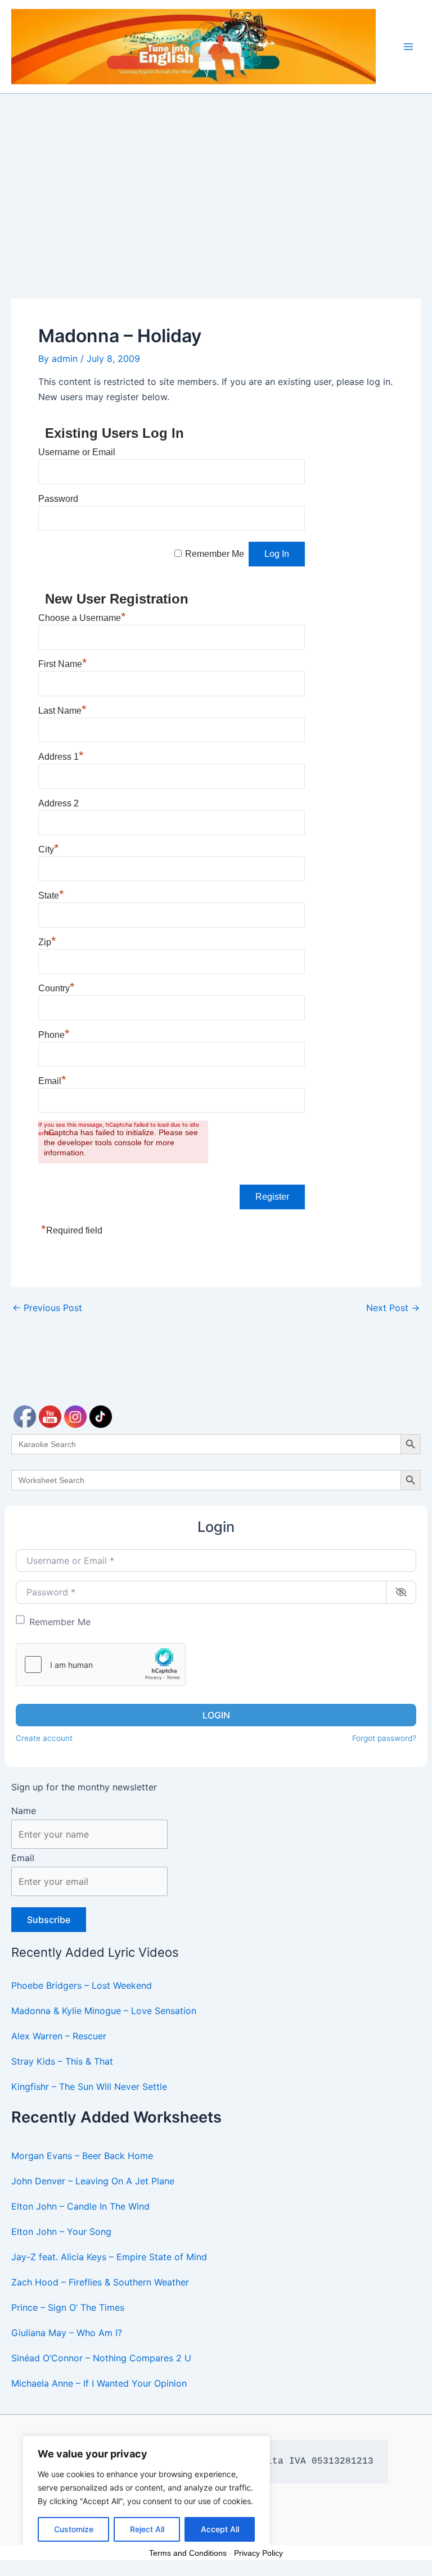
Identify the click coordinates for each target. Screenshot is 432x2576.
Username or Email (77, 452)
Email (23, 1858)
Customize (74, 2529)
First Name (63, 664)
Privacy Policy (258, 2553)
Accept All (220, 2529)
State (51, 895)
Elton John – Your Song (61, 2232)
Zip (47, 942)
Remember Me (60, 1622)
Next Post (393, 1308)
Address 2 (58, 803)
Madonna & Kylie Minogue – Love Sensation (104, 2011)
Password (58, 499)
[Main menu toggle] (408, 47)
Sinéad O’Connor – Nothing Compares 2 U (101, 2358)
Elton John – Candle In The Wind (80, 2206)
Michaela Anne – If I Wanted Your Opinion (99, 2383)
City (49, 849)
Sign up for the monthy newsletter (84, 1787)
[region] (146, 2495)
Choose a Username (82, 618)
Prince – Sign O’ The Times (68, 2307)
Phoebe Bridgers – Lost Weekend (82, 1985)
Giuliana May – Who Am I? (67, 2333)
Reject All (147, 2529)
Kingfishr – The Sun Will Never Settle (89, 2087)
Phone (54, 1035)
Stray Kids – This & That (62, 2061)
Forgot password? (384, 1738)
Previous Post (47, 1308)
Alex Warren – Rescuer (59, 2036)
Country (57, 988)
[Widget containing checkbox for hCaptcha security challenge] (101, 1665)
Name (24, 1811)
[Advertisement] (216, 178)
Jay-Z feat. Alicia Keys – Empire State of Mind (109, 2257)
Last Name (62, 711)
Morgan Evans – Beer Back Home (82, 2156)
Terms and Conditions (188, 2553)
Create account (44, 1738)
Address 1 (61, 757)
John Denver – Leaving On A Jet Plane (93, 2181)
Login (216, 1715)
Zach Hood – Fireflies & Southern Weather (100, 2282)
